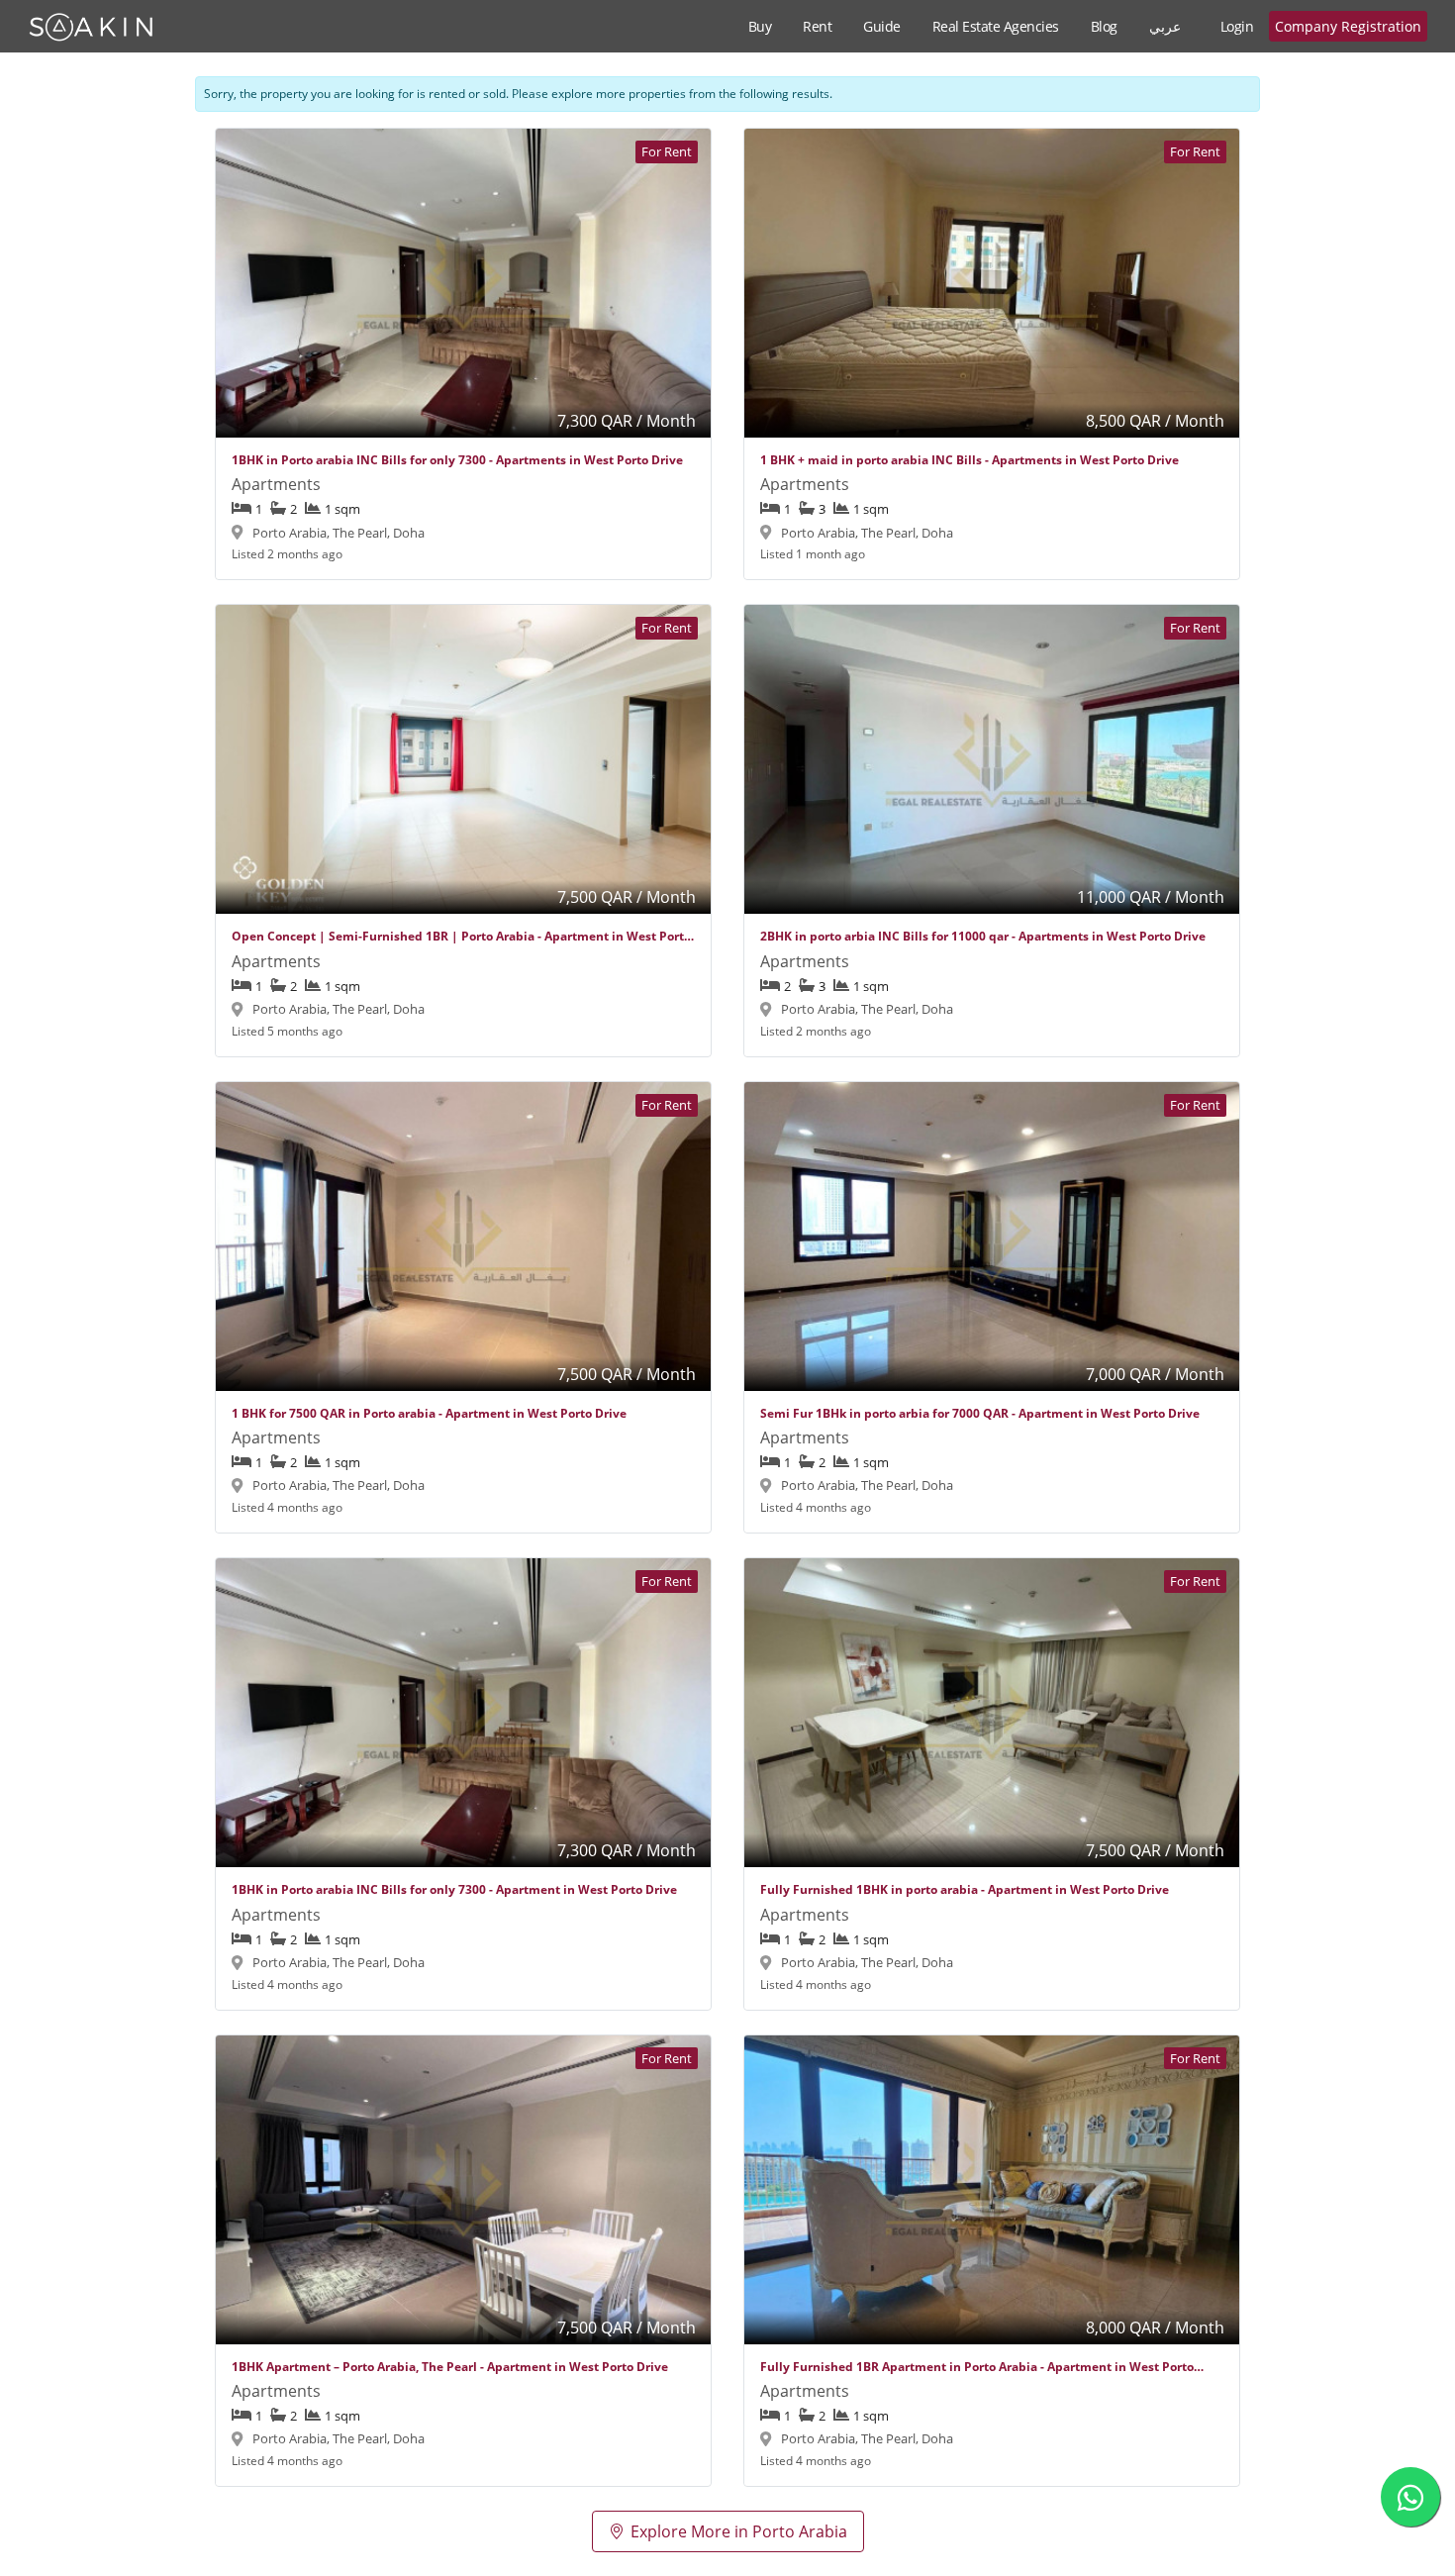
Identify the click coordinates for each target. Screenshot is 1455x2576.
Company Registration (1348, 26)
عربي (1165, 26)
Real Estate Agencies (996, 26)
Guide (882, 26)
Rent (817, 26)
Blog (1104, 26)
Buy (760, 26)
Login (1237, 26)
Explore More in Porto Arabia (739, 2531)
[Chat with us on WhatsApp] (1410, 2497)
